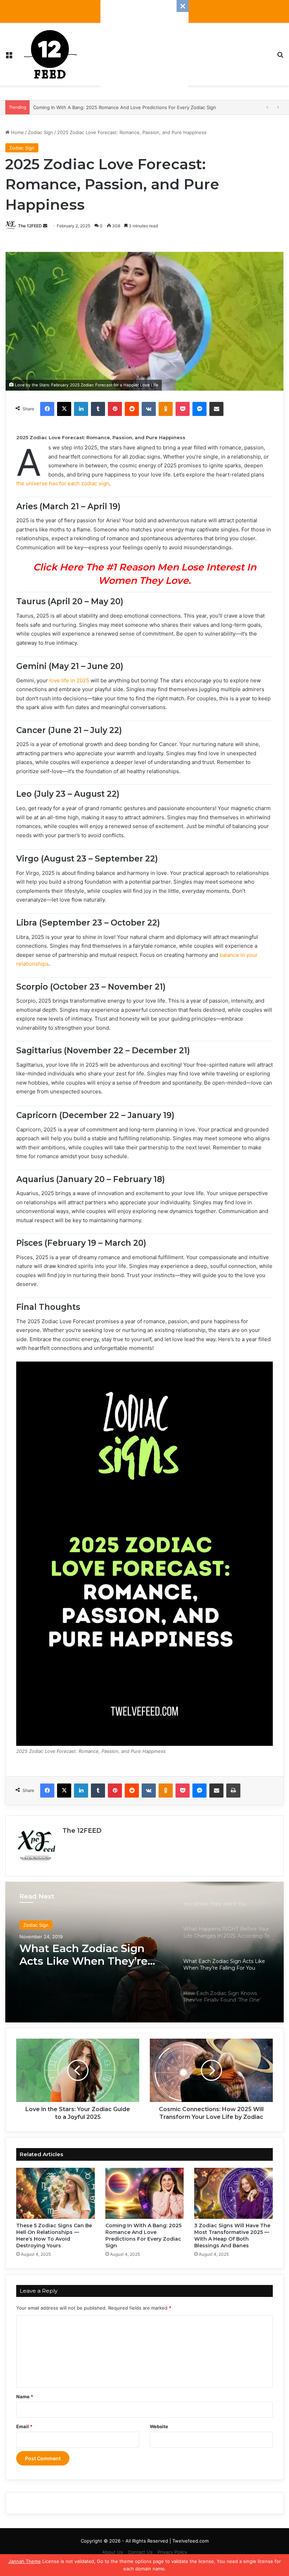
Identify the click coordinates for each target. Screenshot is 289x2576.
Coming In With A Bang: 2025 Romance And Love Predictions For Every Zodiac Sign (143, 2236)
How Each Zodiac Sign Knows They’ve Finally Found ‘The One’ (80, 1955)
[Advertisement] (144, 44)
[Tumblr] (98, 409)
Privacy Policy (172, 2552)
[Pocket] (183, 409)
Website (159, 2426)
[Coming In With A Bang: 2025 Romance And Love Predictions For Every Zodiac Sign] (145, 2193)
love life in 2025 (69, 680)
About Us (113, 2552)
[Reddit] (132, 409)
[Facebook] (47, 409)
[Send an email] (45, 226)
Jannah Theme (25, 2561)
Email (24, 2426)
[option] (144, 1952)
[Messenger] (199, 409)
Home (17, 132)
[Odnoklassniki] (166, 409)
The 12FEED (30, 226)
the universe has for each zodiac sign (63, 483)
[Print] (233, 1791)
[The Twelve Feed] (50, 54)
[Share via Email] (216, 409)
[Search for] (280, 57)
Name (25, 2397)
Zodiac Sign (41, 132)
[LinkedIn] (81, 409)
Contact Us (140, 2552)
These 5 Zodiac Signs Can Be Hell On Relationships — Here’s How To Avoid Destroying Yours (54, 2236)
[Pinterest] (115, 409)
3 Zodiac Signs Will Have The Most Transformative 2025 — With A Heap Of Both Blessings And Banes (145, 107)
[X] (64, 409)
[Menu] (9, 57)
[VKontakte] (149, 409)
